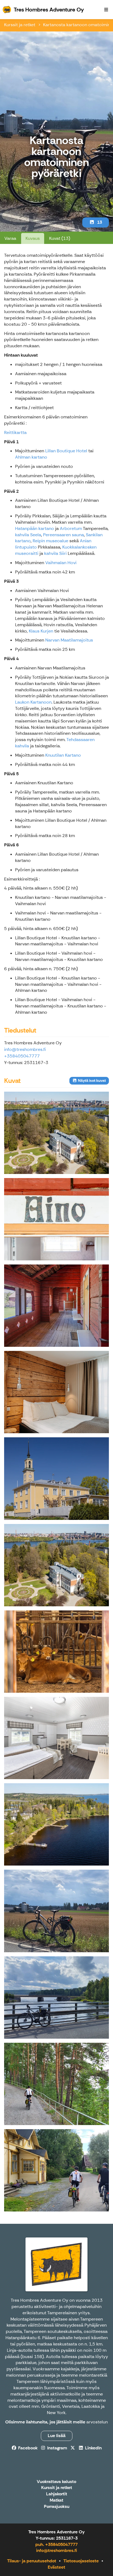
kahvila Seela (28, 535)
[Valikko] (106, 10)
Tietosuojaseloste (81, 2561)
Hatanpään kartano (35, 528)
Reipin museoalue (50, 541)
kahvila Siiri (55, 553)
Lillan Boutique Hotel (66, 451)
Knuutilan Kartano (63, 755)
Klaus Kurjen (41, 631)
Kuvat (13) (60, 238)
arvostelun (97, 2422)
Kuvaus (33, 238)
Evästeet (56, 2567)
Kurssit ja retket (20, 25)
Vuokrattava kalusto (56, 2482)
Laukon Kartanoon (33, 702)
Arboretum (71, 528)
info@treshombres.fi (25, 1049)
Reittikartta (15, 432)
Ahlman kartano (31, 457)
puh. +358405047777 (56, 2544)
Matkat (56, 2500)
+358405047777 (22, 1056)
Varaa (10, 238)
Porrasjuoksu (57, 2507)
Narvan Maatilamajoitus (69, 640)
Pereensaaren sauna (63, 535)
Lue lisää (57, 2436)
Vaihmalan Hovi (61, 563)
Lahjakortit (57, 2494)
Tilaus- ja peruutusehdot (32, 2561)
